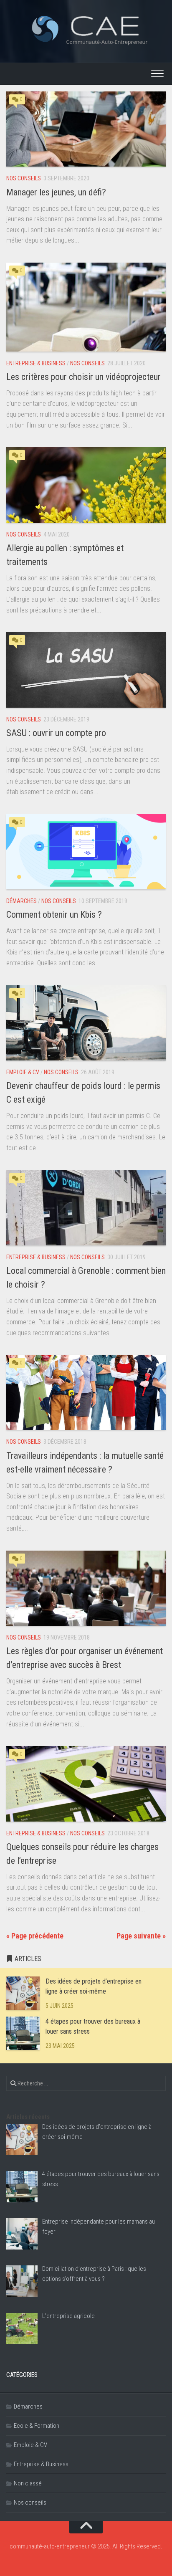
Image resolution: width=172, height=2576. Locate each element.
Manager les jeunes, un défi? (56, 192)
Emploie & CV (23, 1072)
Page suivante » (141, 1936)
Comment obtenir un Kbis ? (54, 915)
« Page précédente (35, 1936)
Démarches (21, 901)
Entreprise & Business (36, 363)
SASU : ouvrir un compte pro (56, 733)
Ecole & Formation (37, 2426)
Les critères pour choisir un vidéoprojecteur (83, 377)
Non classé (28, 2483)
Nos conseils (24, 178)
